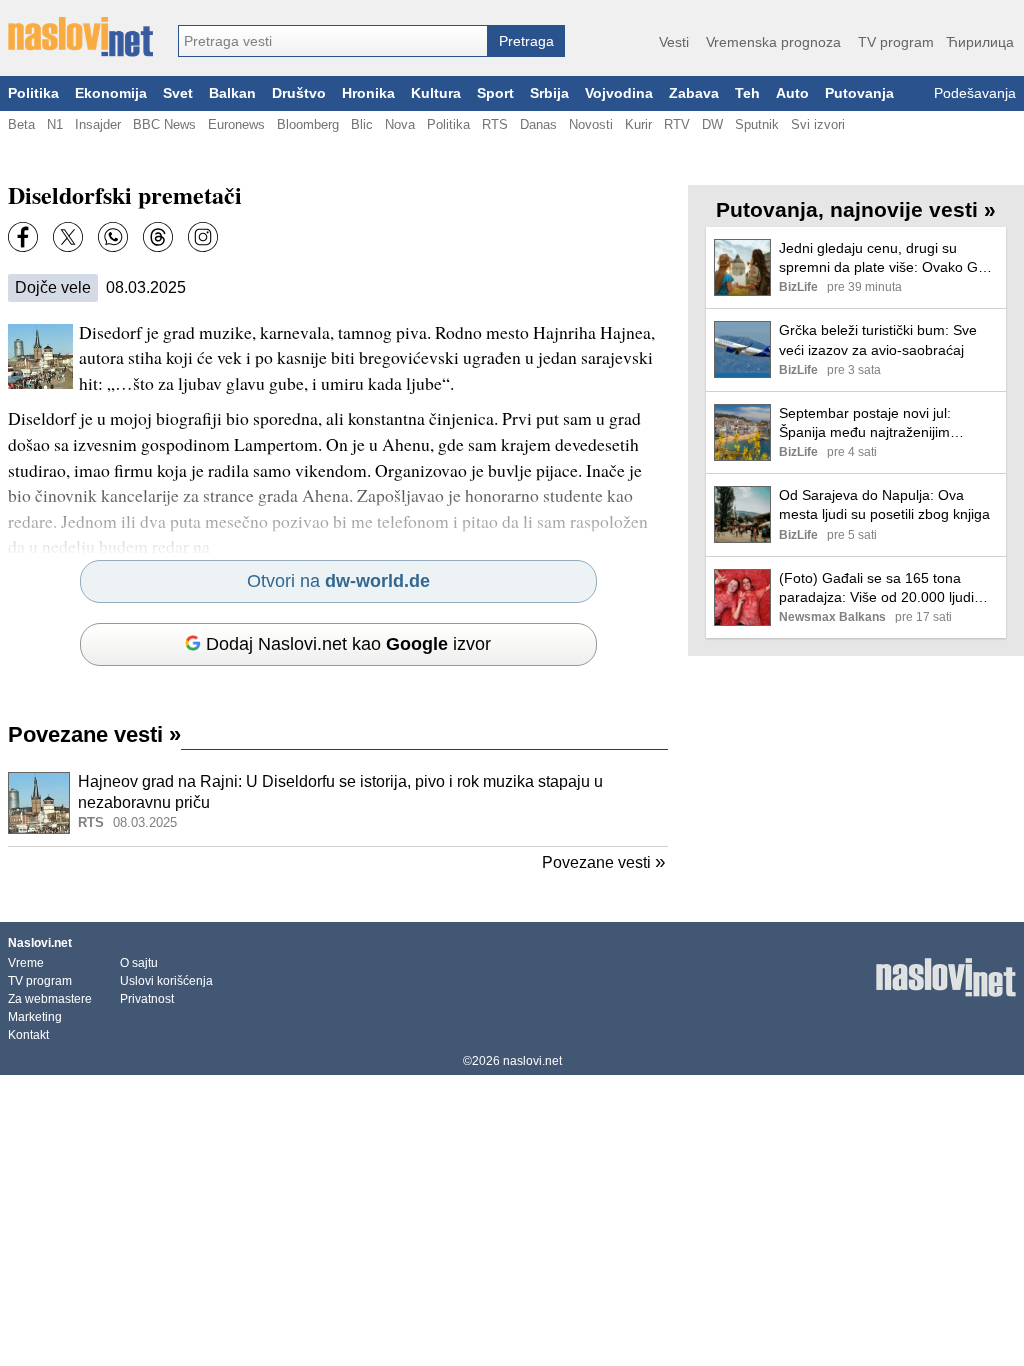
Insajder (98, 124)
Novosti (591, 124)
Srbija (549, 93)
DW (712, 124)
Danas (538, 124)
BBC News (164, 124)
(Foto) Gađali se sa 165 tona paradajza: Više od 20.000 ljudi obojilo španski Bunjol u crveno (876, 588)
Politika (33, 93)
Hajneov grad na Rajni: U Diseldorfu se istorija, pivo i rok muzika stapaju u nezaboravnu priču (340, 792)
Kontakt (28, 1035)
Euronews (236, 124)
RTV (677, 124)
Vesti (674, 42)
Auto (792, 93)
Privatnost (147, 999)
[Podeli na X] (68, 237)
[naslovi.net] (80, 37)
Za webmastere (50, 999)
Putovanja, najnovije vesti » (856, 209)
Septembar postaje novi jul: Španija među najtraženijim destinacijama (865, 423)
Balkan (232, 93)
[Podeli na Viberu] (113, 237)
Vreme (26, 963)
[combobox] (333, 41)
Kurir (638, 124)
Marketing (35, 1017)
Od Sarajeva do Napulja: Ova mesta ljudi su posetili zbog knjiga (884, 504)
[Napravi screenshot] (203, 237)
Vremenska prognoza (773, 42)
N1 (55, 124)
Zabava (694, 93)
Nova (400, 124)
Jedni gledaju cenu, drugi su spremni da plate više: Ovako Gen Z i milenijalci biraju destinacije (886, 258)
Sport (495, 93)
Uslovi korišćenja (166, 981)
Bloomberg (308, 124)
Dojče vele (53, 287)
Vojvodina (619, 93)
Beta (21, 124)
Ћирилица (980, 42)
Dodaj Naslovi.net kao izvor (348, 644)
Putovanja (859, 93)
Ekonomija (111, 93)
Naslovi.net (40, 943)
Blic (362, 124)
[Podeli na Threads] (158, 237)
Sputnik (757, 124)
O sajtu (139, 963)
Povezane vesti (94, 734)
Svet (178, 93)
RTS (495, 124)
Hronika (368, 93)
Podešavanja (975, 93)
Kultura (436, 93)
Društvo (299, 93)
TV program (896, 42)
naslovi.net (532, 1061)
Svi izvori (818, 124)
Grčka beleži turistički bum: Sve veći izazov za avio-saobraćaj (878, 339)
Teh (747, 93)
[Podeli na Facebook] (23, 237)
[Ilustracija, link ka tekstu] (39, 805)
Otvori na (338, 581)
